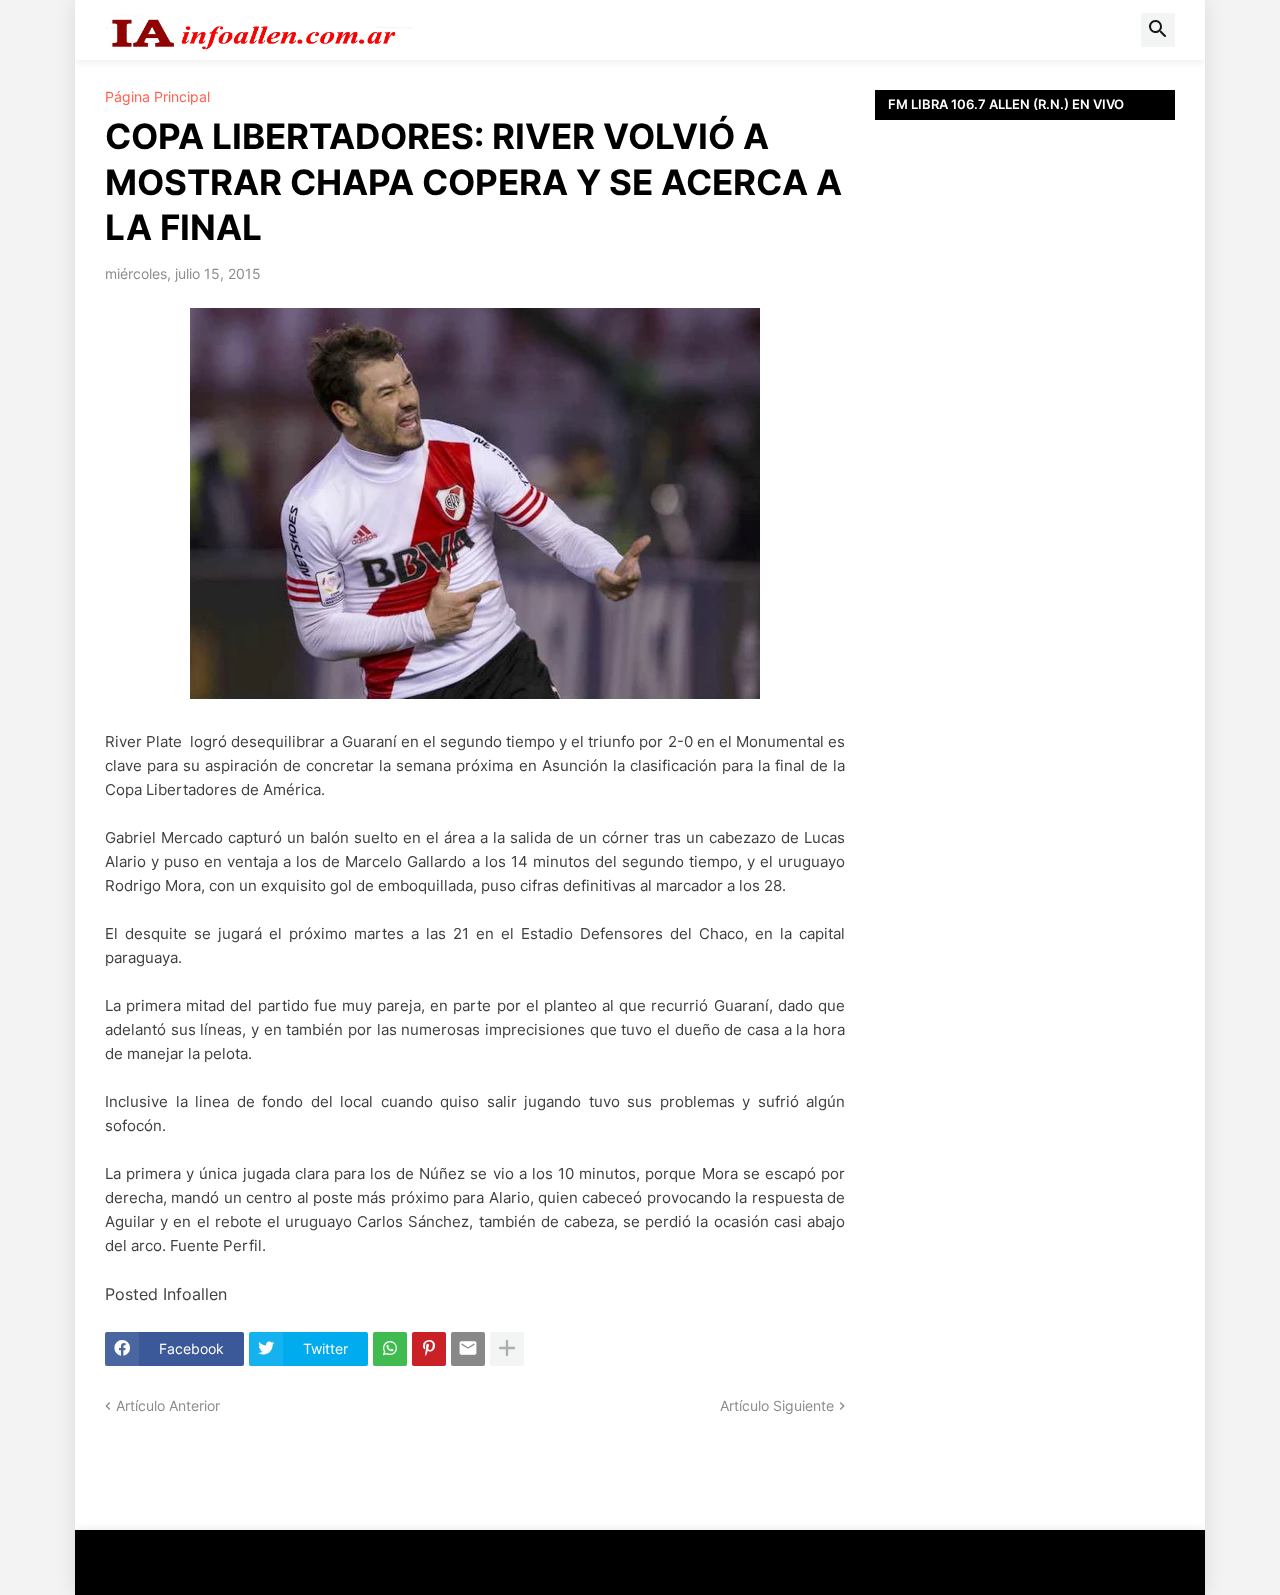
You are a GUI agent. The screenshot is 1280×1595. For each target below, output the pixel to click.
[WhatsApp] (390, 1349)
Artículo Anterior (168, 1405)
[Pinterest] (429, 1349)
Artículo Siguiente (777, 1405)
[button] (1158, 30)
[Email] (468, 1349)
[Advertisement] (1025, 570)
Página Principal (157, 97)
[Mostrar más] (507, 1349)
